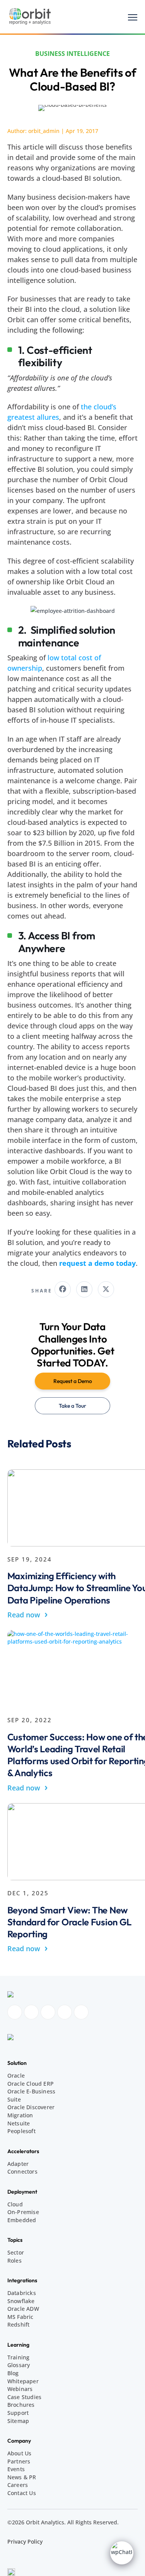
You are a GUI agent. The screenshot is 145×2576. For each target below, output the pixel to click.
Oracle (16, 2075)
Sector (16, 2252)
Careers (18, 2485)
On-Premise (23, 2212)
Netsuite (19, 2123)
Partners (19, 2461)
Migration (20, 2115)
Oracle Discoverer (31, 2107)
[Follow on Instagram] (31, 2012)
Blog (13, 2373)
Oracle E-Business (31, 2091)
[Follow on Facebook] (15, 2012)
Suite (14, 2099)
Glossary (19, 2365)
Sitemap (18, 2421)
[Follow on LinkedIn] (48, 2012)
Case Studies (24, 2397)
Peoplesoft (21, 2131)
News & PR (22, 2477)
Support (18, 2413)
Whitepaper (23, 2381)
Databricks (22, 2293)
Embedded (22, 2220)
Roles (14, 2261)
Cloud (15, 2204)
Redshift (19, 2324)
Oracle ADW (23, 2309)
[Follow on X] (81, 2012)
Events (16, 2469)
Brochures (21, 2405)
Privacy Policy (25, 2542)
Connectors (22, 2171)
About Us (20, 2453)
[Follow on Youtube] (65, 2012)
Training (19, 2357)
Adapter (18, 2164)
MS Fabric (20, 2317)
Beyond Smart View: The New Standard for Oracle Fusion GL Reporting (69, 1922)
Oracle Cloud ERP (31, 2084)
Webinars (20, 2389)
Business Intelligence (72, 54)
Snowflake (21, 2301)
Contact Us (22, 2493)
